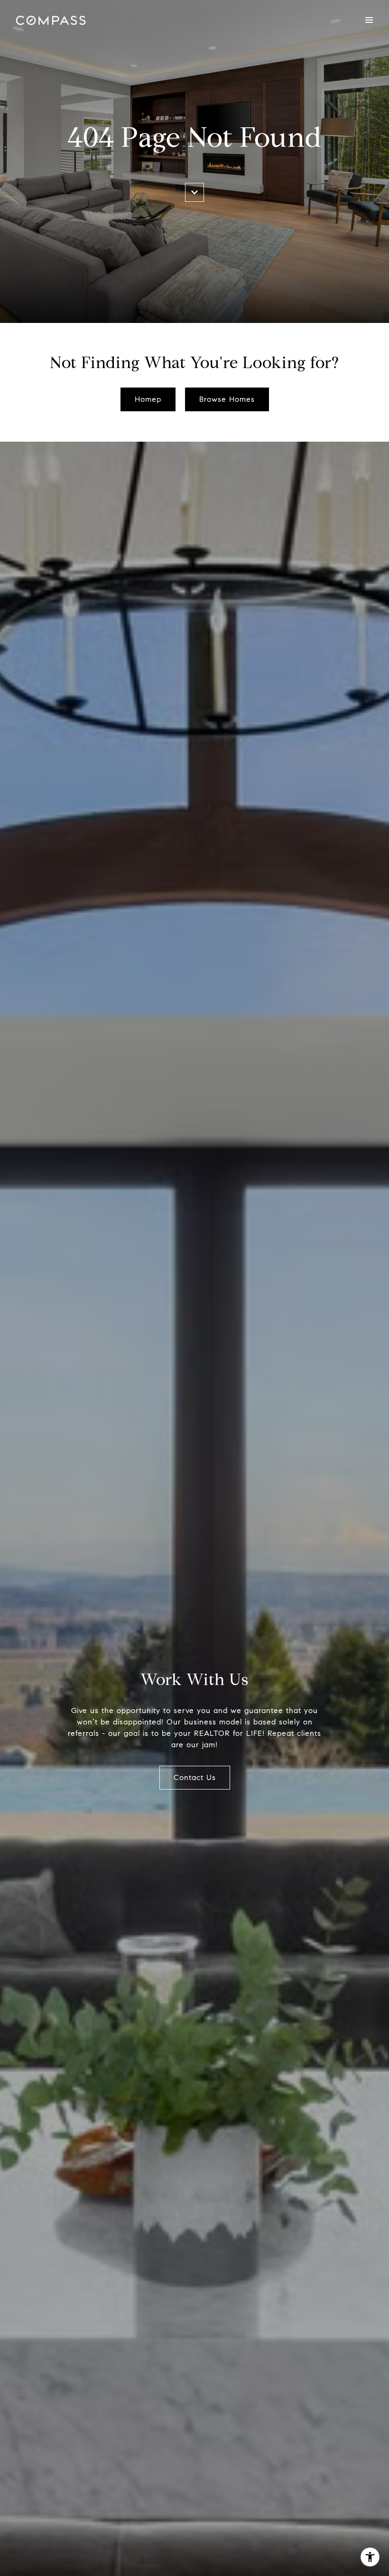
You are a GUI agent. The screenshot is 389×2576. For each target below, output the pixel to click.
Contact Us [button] (195, 1777)
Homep (148, 399)
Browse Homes (227, 399)
